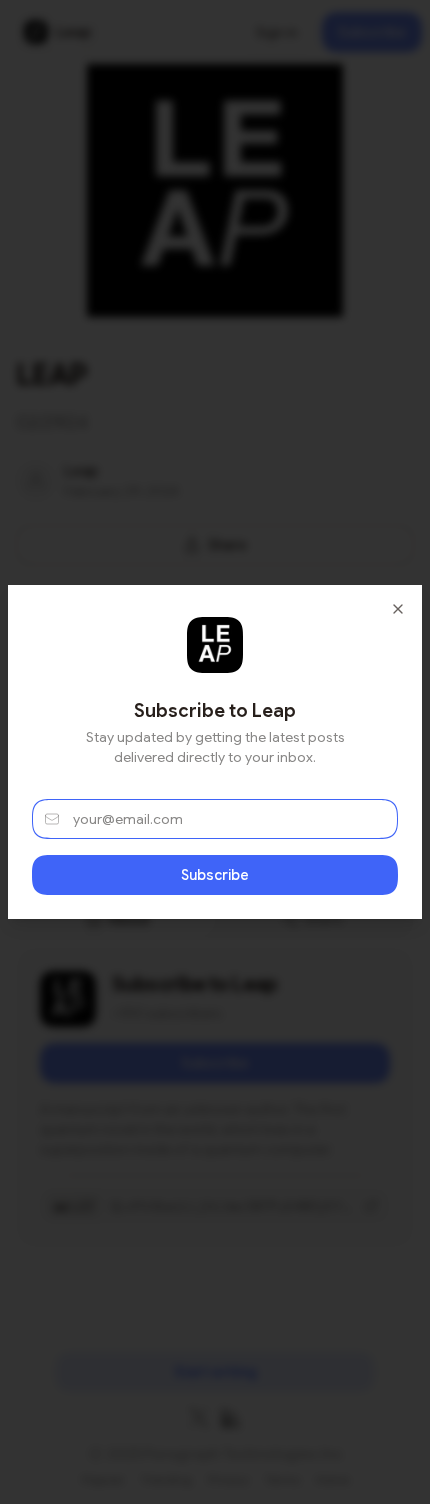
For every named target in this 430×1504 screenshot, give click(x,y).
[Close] (398, 609)
